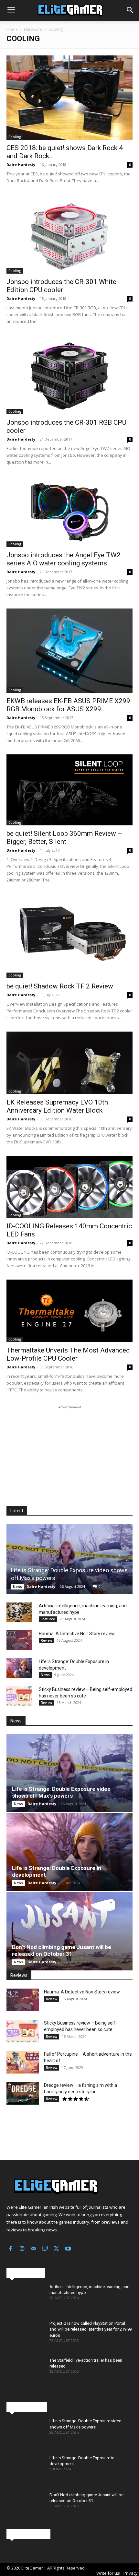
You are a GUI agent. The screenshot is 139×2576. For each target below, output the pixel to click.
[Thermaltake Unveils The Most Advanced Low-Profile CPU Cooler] (69, 1311)
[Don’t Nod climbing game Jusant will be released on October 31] (69, 1931)
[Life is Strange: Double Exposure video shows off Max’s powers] (69, 1559)
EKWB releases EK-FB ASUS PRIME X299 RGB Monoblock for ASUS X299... (68, 705)
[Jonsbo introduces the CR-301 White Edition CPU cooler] (69, 234)
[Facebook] (11, 2249)
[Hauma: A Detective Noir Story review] (19, 1640)
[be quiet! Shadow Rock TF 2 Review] (69, 936)
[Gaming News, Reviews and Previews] (69, 11)
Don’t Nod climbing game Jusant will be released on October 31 (62, 1950)
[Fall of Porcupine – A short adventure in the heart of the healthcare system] (23, 2062)
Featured (48, 1619)
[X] (57, 2249)
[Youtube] (68, 2249)
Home (12, 29)
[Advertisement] (69, 1451)
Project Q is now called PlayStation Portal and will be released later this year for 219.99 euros (91, 2329)
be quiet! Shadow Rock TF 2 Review (60, 986)
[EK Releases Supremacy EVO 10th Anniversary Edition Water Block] (69, 1063)
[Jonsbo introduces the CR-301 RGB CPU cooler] (69, 375)
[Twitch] (45, 2249)
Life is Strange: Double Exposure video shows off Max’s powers (61, 1792)
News (17, 1587)
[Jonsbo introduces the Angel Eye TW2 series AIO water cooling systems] (69, 511)
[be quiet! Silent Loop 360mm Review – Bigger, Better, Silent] (69, 790)
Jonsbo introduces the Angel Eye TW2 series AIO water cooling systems (64, 559)
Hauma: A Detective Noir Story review (77, 1634)
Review (46, 1640)
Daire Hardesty (21, 165)
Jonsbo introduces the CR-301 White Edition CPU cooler (61, 286)
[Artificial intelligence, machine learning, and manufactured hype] (19, 1612)
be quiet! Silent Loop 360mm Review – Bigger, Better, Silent (64, 838)
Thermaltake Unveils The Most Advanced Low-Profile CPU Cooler (68, 1354)
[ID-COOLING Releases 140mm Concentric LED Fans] (69, 1187)
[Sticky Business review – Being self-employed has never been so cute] (19, 1696)
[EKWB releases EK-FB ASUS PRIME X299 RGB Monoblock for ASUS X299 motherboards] (69, 651)
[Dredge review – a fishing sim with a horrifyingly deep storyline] (23, 2093)
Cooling (15, 137)
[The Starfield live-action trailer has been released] (25, 2373)
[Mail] (34, 2249)
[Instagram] (22, 2249)
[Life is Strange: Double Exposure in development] (19, 1668)
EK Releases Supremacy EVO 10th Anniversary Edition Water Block (57, 1106)
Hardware (33, 29)
